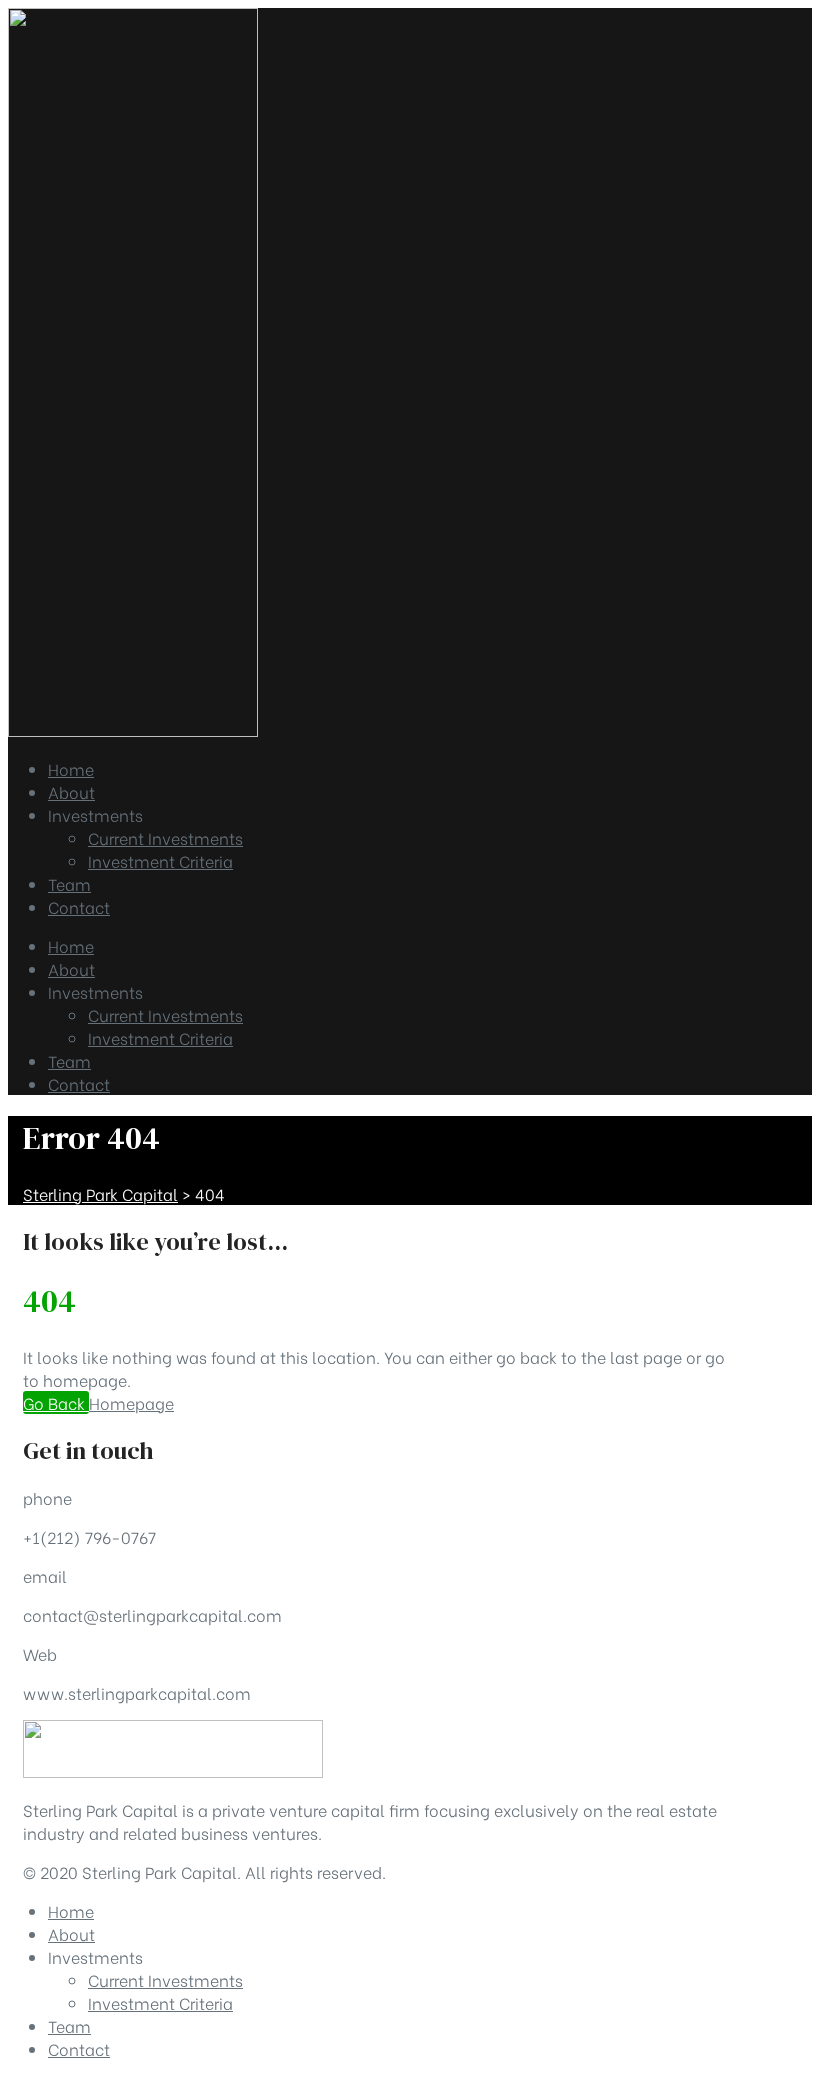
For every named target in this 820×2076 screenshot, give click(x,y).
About (71, 968)
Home (71, 945)
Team (69, 1060)
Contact (79, 1083)
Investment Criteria (160, 1037)
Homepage (131, 1402)
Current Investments (165, 1014)
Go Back (56, 1402)
